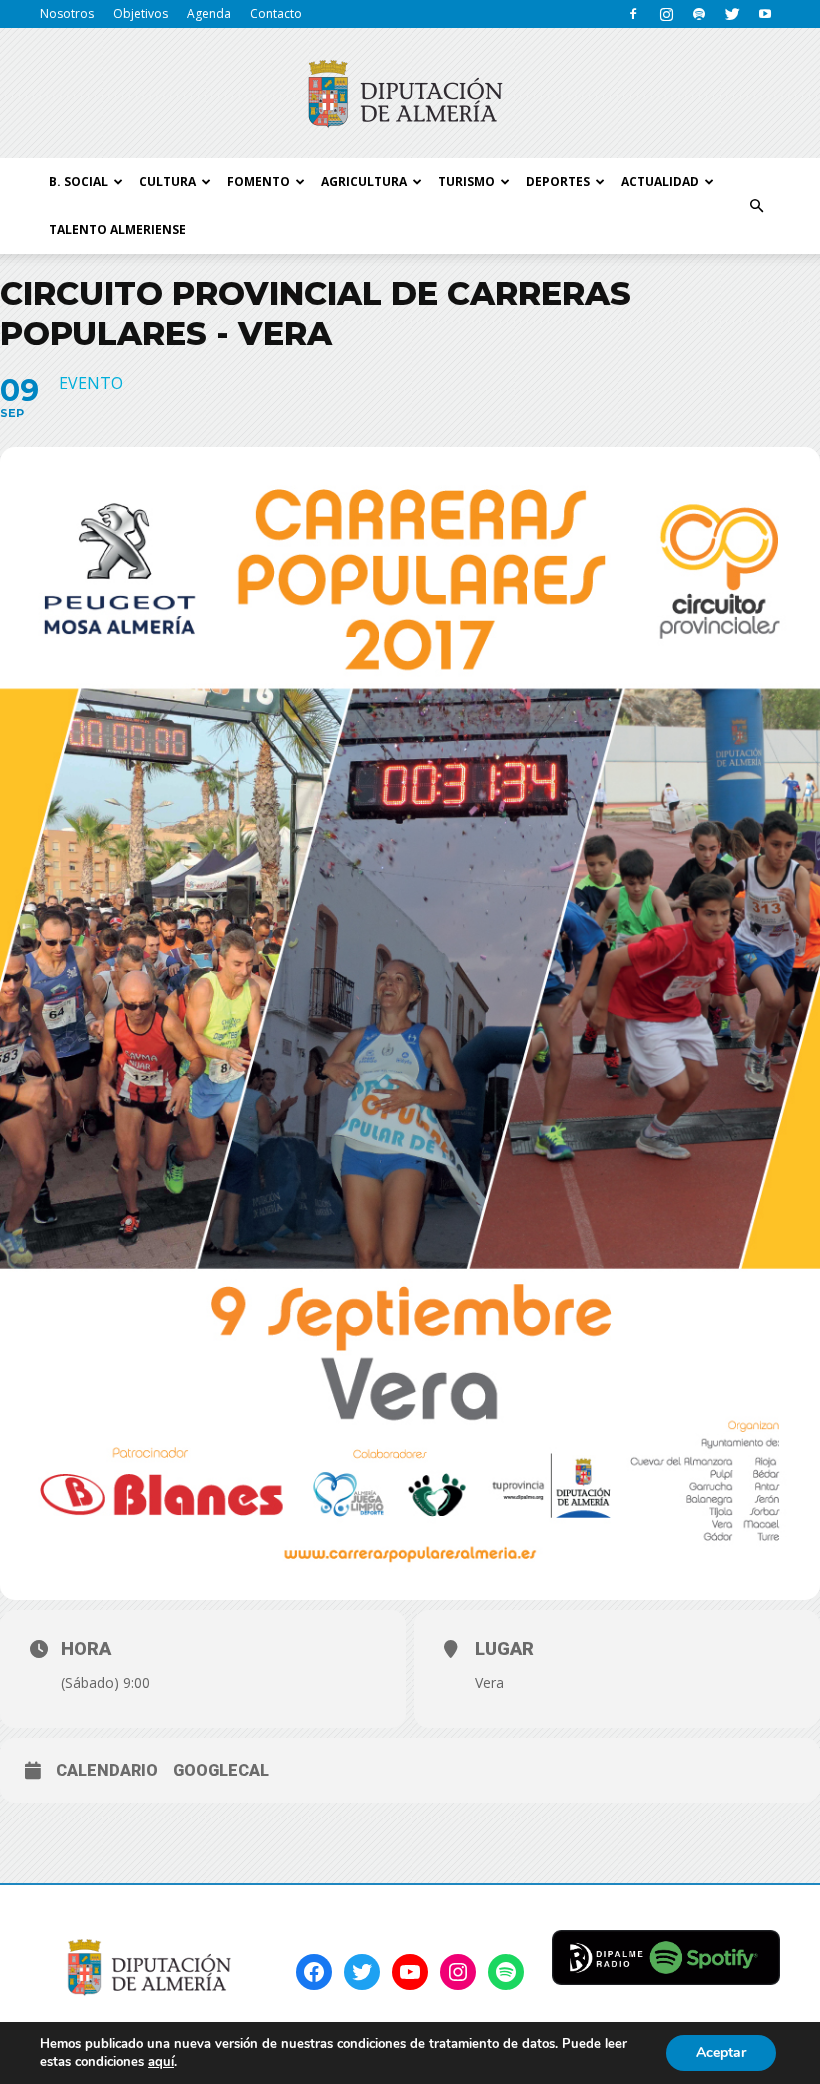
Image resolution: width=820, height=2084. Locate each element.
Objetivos (140, 13)
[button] (756, 206)
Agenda (209, 13)
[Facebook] (633, 14)
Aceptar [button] (721, 2052)
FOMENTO (258, 181)
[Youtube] (765, 14)
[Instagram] (666, 14)
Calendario (107, 1770)
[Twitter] (732, 14)
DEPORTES (558, 181)
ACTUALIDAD (660, 181)
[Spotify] (699, 14)
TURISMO (466, 181)
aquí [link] (161, 2062)
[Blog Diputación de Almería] (410, 94)
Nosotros (67, 13)
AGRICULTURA (364, 181)
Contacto (276, 13)
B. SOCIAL (78, 181)
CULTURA (167, 181)
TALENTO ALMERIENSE (117, 229)
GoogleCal (221, 1770)
